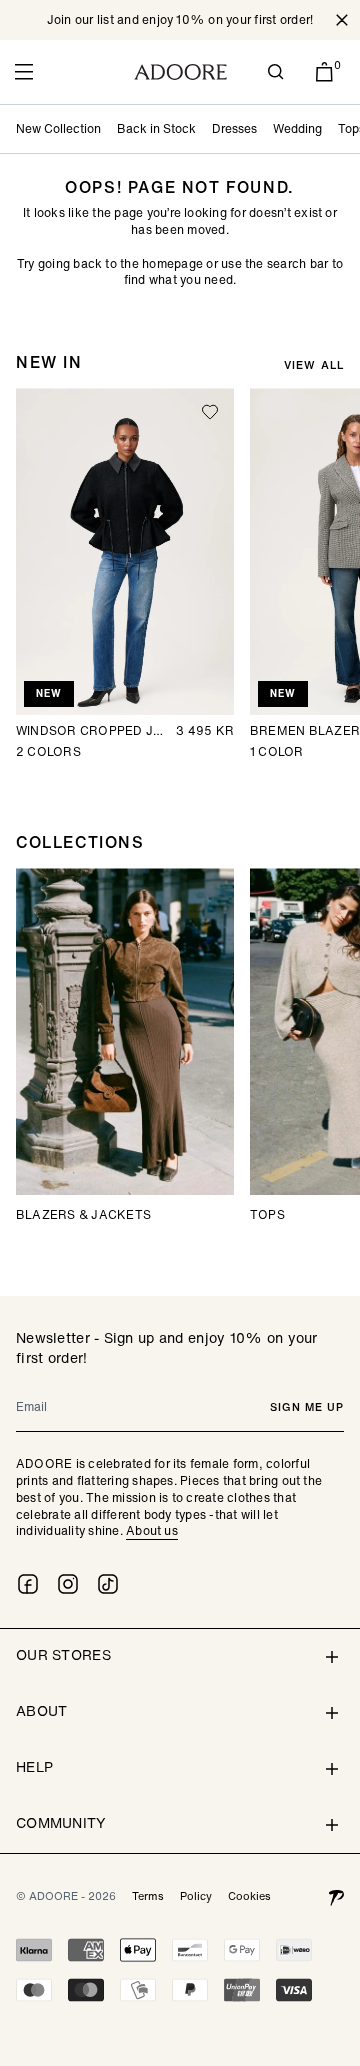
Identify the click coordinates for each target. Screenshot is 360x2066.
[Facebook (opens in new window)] (28, 1584)
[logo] (180, 72)
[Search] (276, 72)
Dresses (234, 128)
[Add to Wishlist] (210, 412)
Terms (148, 1896)
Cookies (249, 1896)
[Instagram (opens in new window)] (68, 1584)
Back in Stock (156, 128)
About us (152, 1530)
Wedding (297, 128)
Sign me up (307, 1407)
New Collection (58, 128)
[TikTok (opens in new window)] (108, 1584)
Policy (196, 1896)
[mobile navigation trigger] (24, 72)
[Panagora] (336, 1896)
